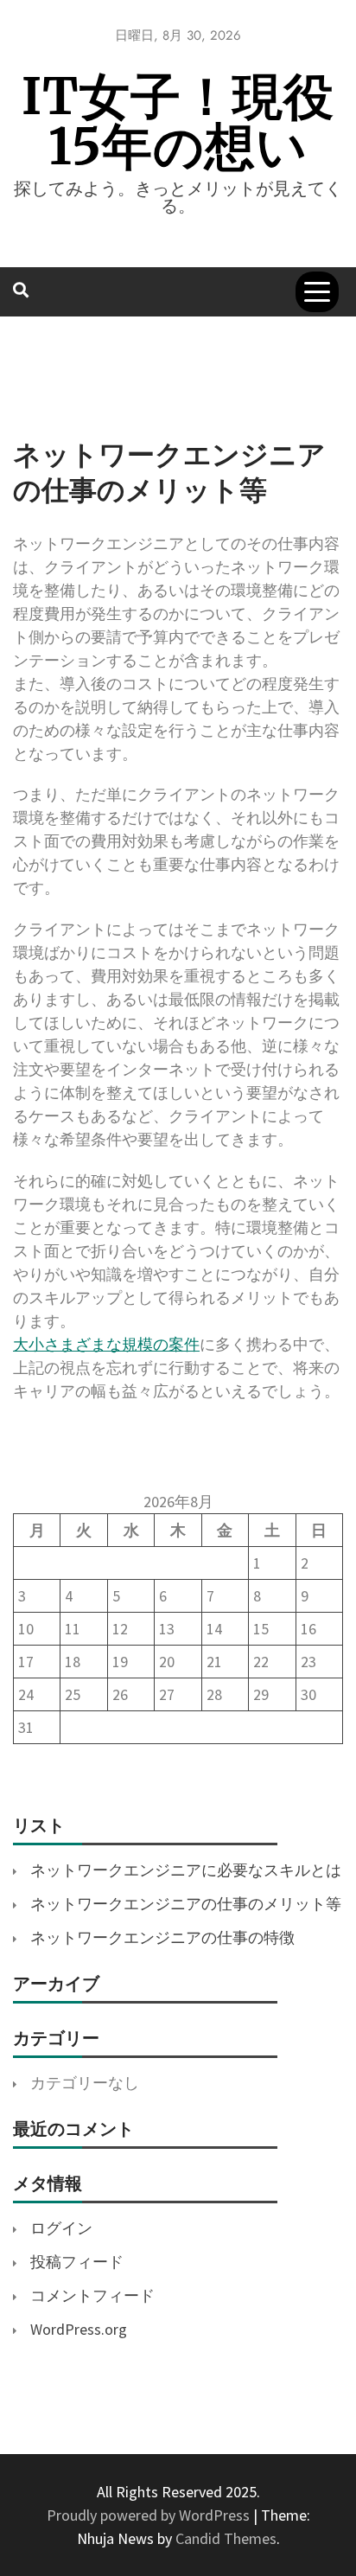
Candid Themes (226, 2538)
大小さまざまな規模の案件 (106, 1344)
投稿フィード (77, 2262)
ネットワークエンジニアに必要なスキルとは (186, 1870)
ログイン (61, 2228)
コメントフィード (92, 2295)
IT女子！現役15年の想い (178, 121)
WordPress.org (79, 2329)
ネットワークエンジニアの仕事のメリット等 (186, 1904)
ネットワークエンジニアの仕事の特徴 (162, 1937)
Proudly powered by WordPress (150, 2515)
